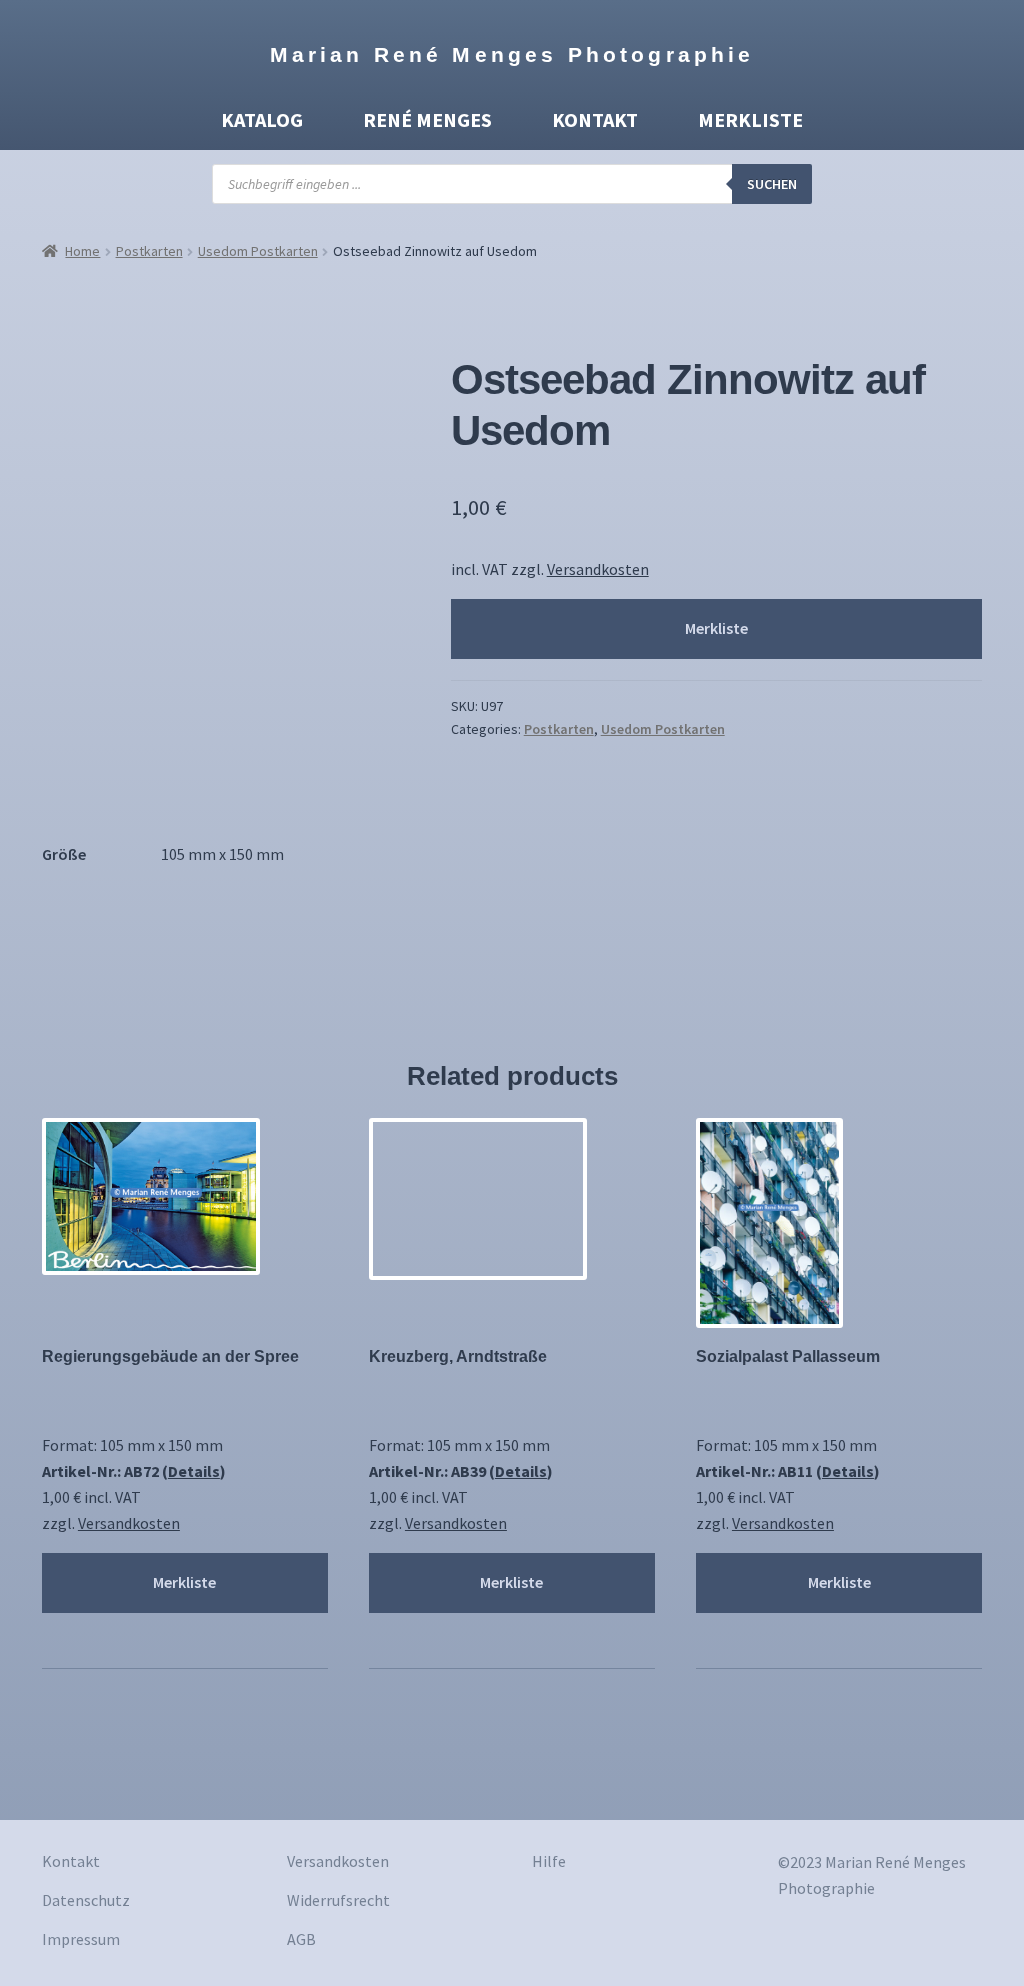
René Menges (427, 119)
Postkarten (149, 251)
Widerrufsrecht (338, 1900)
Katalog (262, 119)
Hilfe (549, 1861)
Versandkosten (598, 569)
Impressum (81, 1939)
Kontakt (595, 119)
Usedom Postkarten (258, 251)
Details (194, 1471)
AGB (301, 1939)
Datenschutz (86, 1900)
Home (82, 251)
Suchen (772, 184)
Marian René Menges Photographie (512, 54)
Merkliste (750, 119)
